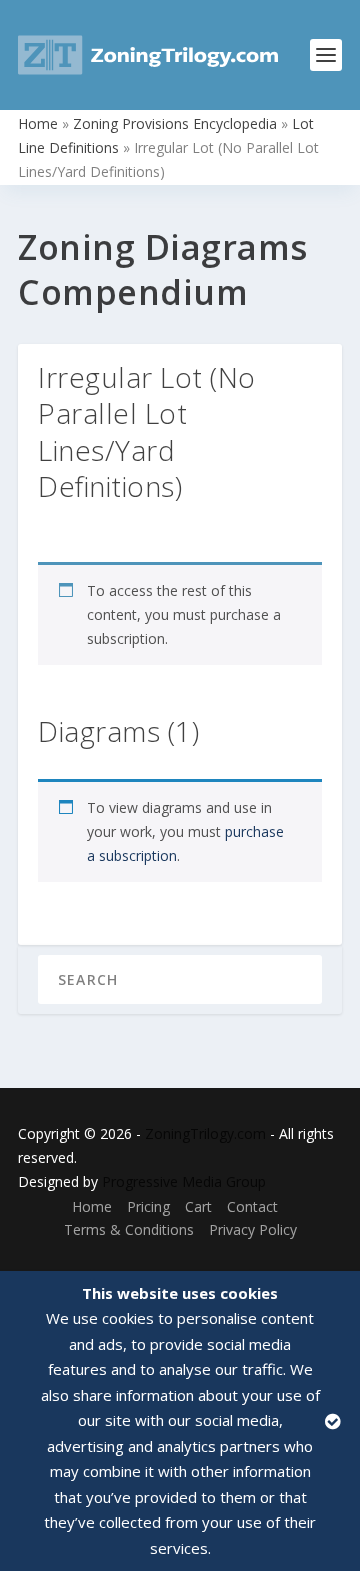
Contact (252, 1206)
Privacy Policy (253, 1229)
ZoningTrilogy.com (205, 1133)
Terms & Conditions (129, 1229)
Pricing (148, 1206)
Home (38, 123)
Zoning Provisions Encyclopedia (175, 123)
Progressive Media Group (184, 1181)
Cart (198, 1206)
